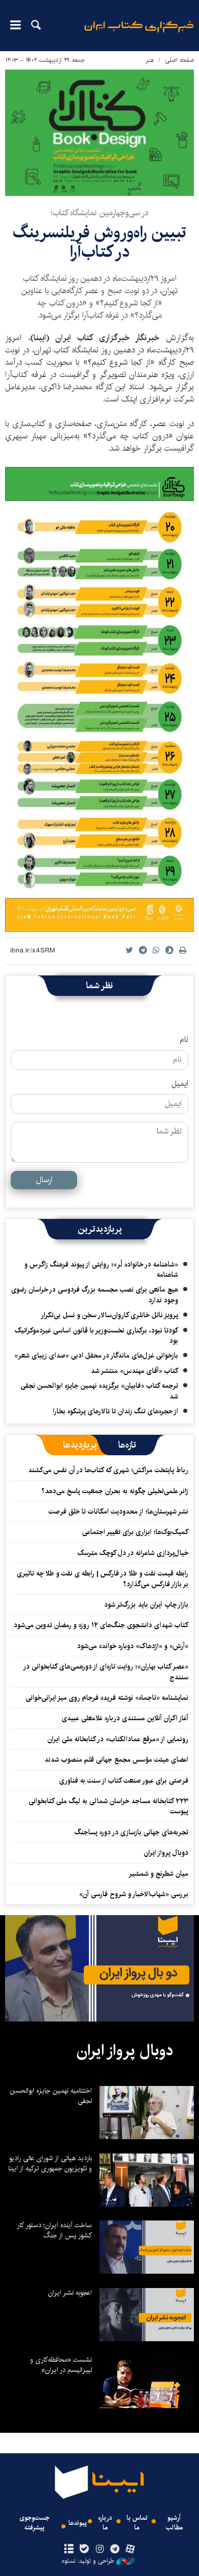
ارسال (44, 1180)
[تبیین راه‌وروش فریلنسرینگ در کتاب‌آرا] (99, 133)
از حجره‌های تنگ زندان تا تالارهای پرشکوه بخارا (116, 1411)
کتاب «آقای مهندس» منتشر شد (134, 1371)
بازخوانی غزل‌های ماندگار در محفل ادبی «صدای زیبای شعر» (96, 1356)
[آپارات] (130, 2549)
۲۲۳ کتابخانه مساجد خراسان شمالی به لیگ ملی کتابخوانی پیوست (108, 1806)
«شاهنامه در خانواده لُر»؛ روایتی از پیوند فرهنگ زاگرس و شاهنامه (101, 1270)
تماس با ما (137, 2523)
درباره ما (105, 2523)
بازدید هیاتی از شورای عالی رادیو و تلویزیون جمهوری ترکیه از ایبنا (50, 2163)
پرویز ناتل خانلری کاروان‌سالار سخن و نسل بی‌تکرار (109, 1315)
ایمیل (180, 1084)
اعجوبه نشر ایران (70, 2293)
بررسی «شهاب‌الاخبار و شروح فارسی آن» (134, 1894)
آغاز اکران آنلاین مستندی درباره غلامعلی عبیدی (125, 1718)
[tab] (127, 1445)
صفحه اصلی (179, 60)
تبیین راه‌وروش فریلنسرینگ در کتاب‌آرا (99, 242)
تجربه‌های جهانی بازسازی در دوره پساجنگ (131, 1832)
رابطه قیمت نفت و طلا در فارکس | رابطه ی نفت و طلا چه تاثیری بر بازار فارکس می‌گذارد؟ (103, 1579)
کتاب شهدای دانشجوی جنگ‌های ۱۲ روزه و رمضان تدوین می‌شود (101, 1625)
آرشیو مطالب (174, 2523)
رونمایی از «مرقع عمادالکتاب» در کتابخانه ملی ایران (118, 1739)
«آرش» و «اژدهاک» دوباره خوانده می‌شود (133, 1646)
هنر (150, 60)
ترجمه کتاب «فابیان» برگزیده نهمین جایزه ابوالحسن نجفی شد (99, 1391)
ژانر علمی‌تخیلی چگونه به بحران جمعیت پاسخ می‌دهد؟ (115, 1491)
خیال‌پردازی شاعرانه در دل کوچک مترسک (133, 1553)
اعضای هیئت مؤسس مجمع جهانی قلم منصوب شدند (116, 1760)
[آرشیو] (69, 2549)
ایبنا (139, 34)
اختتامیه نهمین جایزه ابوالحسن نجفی (51, 2096)
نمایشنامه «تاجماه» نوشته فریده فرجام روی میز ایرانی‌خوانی (107, 1698)
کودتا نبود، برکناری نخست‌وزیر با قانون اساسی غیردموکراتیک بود (96, 1336)
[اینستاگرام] (99, 2549)
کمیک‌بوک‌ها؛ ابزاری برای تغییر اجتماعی (135, 1532)
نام (184, 1040)
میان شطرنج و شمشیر (158, 1874)
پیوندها (78, 2523)
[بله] (84, 2549)
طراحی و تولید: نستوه (88, 2561)
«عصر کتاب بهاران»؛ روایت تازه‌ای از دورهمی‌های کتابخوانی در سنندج (106, 1672)
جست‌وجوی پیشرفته (34, 2523)
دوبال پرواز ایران (166, 1853)
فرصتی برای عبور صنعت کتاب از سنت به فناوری (124, 1781)
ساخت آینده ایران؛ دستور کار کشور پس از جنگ (54, 2230)
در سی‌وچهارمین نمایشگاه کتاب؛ (99, 213)
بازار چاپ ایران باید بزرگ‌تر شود (146, 1605)
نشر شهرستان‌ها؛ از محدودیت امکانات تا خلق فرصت (118, 1512)
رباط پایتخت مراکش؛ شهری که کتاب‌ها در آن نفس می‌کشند (108, 1470)
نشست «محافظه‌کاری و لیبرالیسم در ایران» (61, 2365)
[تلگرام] (115, 2549)
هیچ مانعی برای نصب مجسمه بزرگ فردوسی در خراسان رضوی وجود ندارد (95, 1295)
